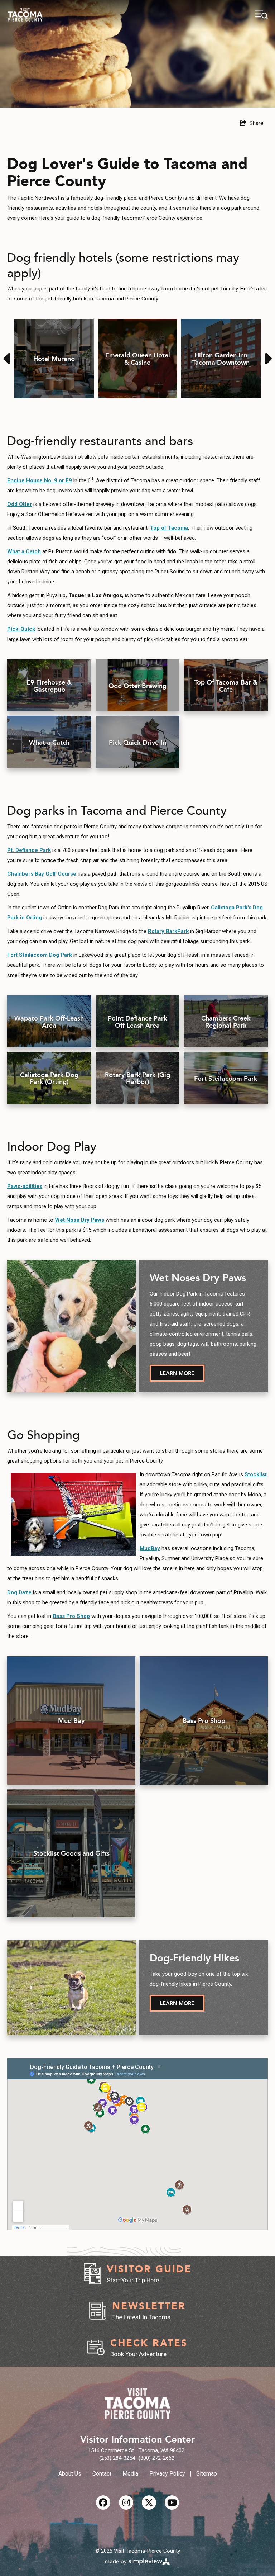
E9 (69, 480)
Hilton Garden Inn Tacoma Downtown (221, 358)
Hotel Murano (54, 358)
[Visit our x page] (149, 2502)
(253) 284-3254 (117, 2458)
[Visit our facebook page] (103, 2502)
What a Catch (24, 551)
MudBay (150, 1548)
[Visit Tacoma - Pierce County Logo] (25, 15)
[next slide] (267, 359)
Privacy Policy (167, 2474)
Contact (102, 2474)
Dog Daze (19, 1592)
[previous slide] (8, 359)
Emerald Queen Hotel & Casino (138, 358)
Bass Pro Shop (71, 1616)
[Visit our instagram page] (126, 2502)
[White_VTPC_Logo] (137, 2404)
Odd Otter (20, 504)
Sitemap (207, 2474)
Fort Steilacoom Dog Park (40, 955)
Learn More (177, 1373)
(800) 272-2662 (156, 2458)
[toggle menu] (262, 15)
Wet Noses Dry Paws (198, 1277)
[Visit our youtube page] (172, 2502)
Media (130, 2474)
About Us (70, 2474)
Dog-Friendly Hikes (194, 1957)
